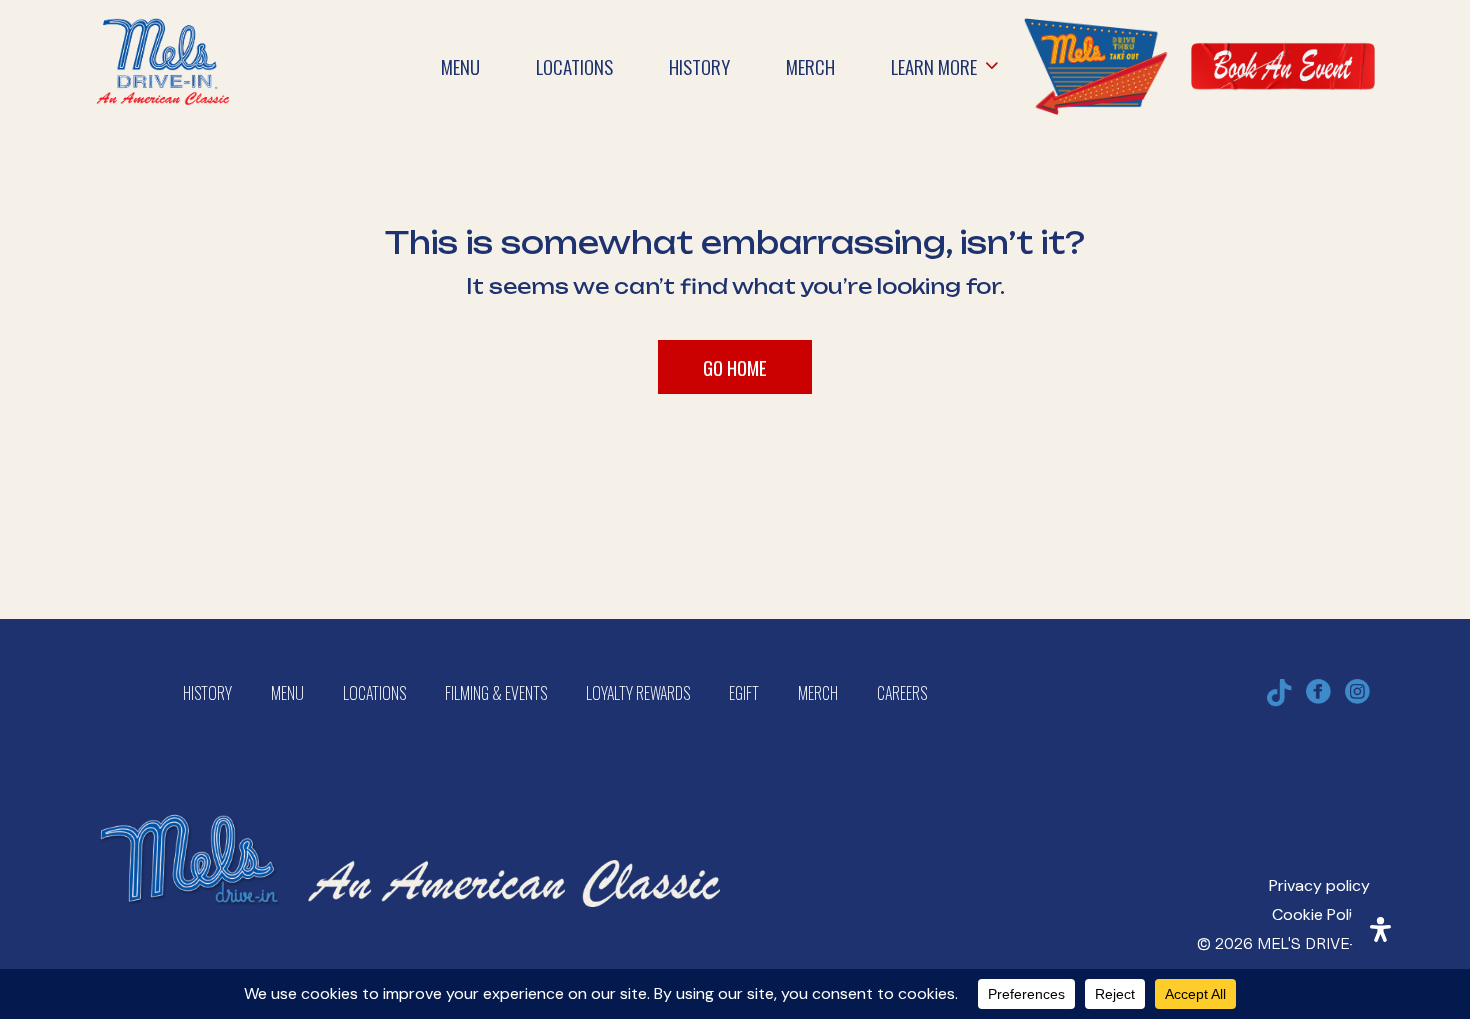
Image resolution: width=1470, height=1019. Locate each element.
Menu (287, 693)
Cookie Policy (1321, 914)
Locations (374, 693)
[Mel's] (410, 795)
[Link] (1095, 66)
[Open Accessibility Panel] (1380, 929)
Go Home (735, 367)
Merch (818, 693)
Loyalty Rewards (638, 693)
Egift (744, 693)
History (207, 693)
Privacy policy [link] (1319, 885)
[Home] (163, 31)
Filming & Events (496, 693)
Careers (902, 693)
